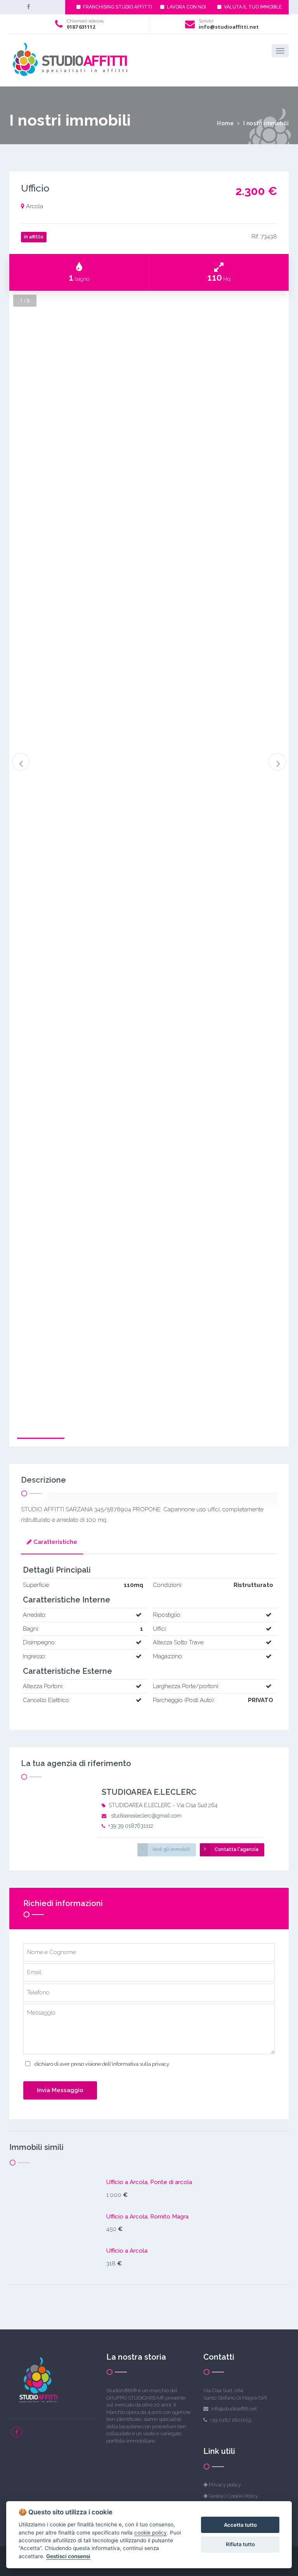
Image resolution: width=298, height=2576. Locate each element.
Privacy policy (225, 2485)
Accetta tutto (240, 2525)
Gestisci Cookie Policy (233, 2496)
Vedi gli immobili (171, 1849)
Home (225, 123)
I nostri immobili (266, 123)
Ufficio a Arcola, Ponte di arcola (149, 2182)
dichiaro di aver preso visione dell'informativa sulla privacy (102, 2064)
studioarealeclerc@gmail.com (146, 1816)
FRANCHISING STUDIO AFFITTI (117, 7)
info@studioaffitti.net (229, 27)
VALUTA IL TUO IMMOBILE (252, 7)
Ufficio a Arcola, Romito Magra (147, 2217)
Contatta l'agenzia (236, 1849)
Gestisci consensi (68, 2556)
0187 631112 (81, 27)
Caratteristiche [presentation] (55, 1542)
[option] (149, 1115)
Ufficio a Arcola (127, 2251)
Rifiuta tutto (240, 2544)
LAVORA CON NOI (186, 7)
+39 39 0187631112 (131, 1826)
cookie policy (151, 2533)
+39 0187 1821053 (231, 2420)
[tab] (52, 1543)
